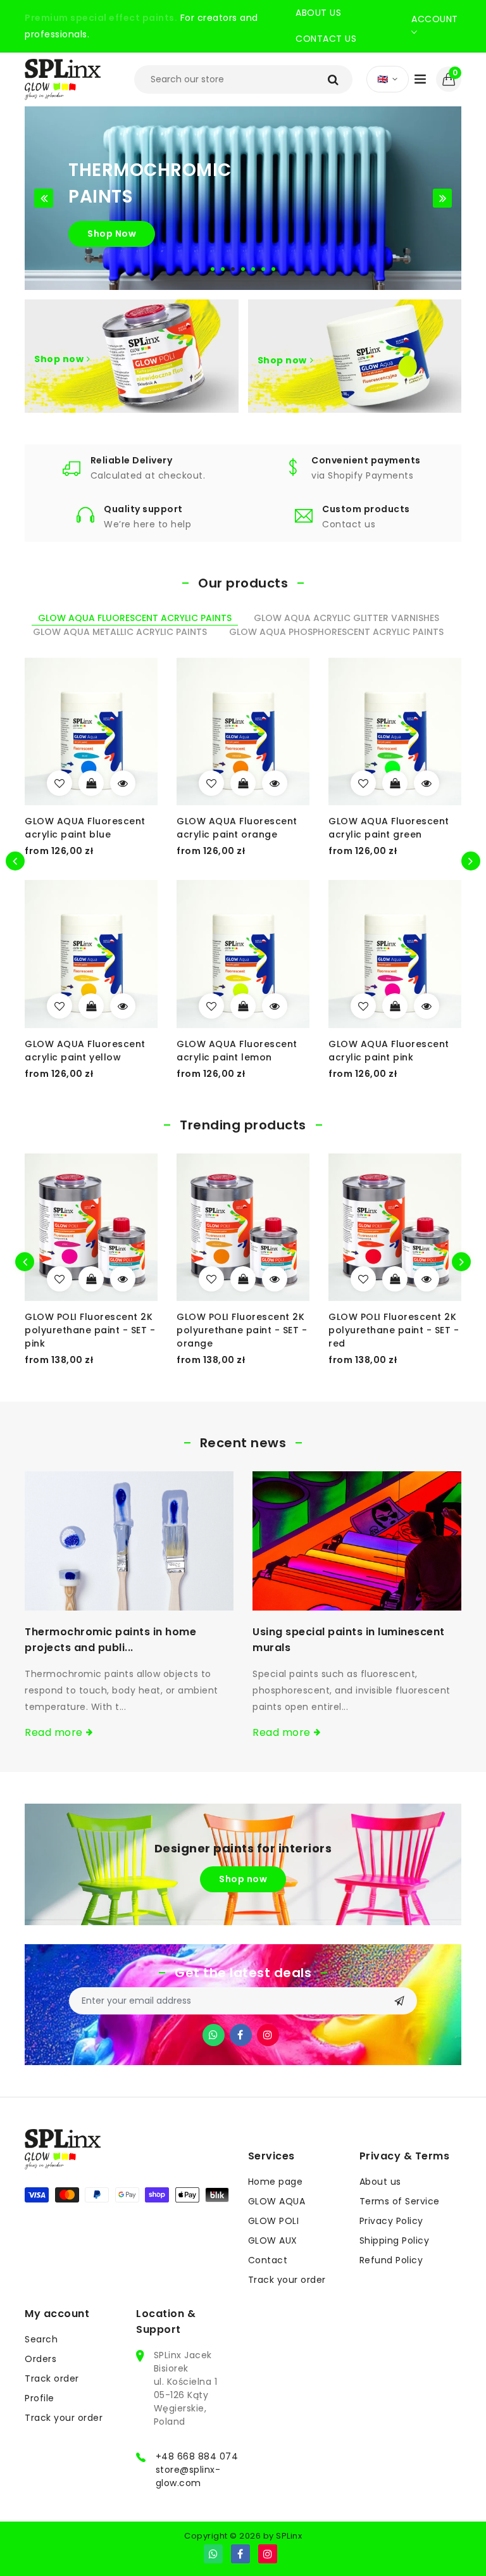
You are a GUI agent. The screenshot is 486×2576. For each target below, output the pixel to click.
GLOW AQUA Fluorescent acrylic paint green (389, 828)
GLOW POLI (274, 2221)
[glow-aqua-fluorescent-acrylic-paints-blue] (59, 783)
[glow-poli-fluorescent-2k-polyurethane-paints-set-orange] (211, 1279)
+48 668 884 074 (197, 2456)
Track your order (287, 2280)
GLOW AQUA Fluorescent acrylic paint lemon (237, 1051)
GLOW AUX (273, 2240)
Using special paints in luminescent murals (349, 1640)
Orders (40, 2359)
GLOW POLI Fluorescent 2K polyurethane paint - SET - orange (242, 1330)
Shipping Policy (395, 2240)
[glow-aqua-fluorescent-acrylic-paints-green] (363, 783)
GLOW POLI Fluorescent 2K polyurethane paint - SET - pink (90, 1330)
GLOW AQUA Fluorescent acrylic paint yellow (85, 1051)
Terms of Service (400, 2201)
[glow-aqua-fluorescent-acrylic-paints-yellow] (59, 1006)
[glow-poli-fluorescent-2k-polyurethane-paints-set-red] (363, 1279)
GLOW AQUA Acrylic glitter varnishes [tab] (346, 618)
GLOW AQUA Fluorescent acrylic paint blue (85, 828)
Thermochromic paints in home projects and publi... (110, 1640)
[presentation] (25, 1262)
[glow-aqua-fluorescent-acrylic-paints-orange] (211, 783)
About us (318, 13)
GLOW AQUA (277, 2201)
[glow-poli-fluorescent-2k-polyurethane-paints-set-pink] (59, 1279)
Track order (52, 2378)
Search (41, 2339)
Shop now (59, 358)
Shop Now (112, 234)
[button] (449, 79)
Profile (40, 2398)
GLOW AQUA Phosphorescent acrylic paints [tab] (336, 632)
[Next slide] (442, 198)
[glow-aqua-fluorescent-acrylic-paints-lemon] (211, 1006)
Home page (276, 2182)
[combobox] (243, 79)
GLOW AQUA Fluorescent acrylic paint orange (237, 828)
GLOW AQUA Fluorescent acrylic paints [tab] (135, 618)
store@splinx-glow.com (188, 2476)
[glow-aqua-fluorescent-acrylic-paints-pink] (363, 1006)
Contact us (326, 39)
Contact (268, 2260)
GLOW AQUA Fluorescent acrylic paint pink (389, 1051)
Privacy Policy (391, 2221)
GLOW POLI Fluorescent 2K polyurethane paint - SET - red (394, 1330)
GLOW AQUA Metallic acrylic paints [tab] (120, 632)
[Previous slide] (44, 198)
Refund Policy (391, 2260)
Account (435, 19)
